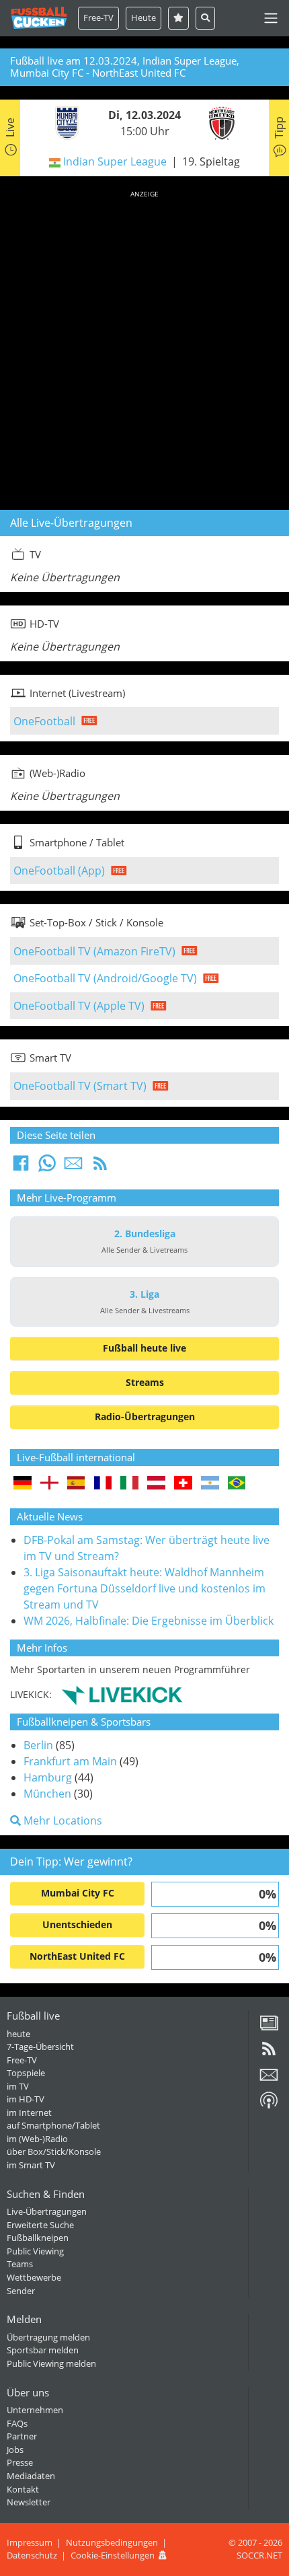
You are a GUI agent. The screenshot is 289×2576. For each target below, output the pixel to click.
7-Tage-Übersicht (40, 2047)
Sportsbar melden (43, 2350)
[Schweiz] (183, 1484)
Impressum (30, 2542)
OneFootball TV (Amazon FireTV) (94, 951)
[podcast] (269, 2105)
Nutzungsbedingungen (112, 2542)
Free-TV (98, 17)
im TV (18, 2086)
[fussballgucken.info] (39, 18)
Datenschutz (32, 2555)
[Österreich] (156, 1484)
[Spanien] (76, 1484)
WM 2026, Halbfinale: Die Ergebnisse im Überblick (149, 1621)
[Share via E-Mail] (73, 1167)
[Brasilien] (237, 1484)
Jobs (15, 2450)
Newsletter (29, 2502)
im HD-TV (26, 2099)
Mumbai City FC (78, 1893)
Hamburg (48, 1777)
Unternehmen (35, 2410)
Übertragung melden (48, 2337)
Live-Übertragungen (47, 2211)
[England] (49, 1484)
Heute (143, 17)
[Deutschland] (23, 1484)
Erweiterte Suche (40, 2225)
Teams (20, 2264)
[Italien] (129, 1484)
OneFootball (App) (59, 871)
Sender (21, 2291)
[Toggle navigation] (271, 18)
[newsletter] (269, 2080)
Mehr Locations (61, 1820)
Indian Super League (115, 161)
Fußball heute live (144, 1348)
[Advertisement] (144, 348)
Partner (22, 2436)
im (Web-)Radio (37, 2139)
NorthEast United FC (77, 1956)
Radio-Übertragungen (145, 1416)
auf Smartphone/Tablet (53, 2125)
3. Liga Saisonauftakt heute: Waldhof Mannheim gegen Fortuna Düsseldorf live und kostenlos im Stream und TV (144, 1588)
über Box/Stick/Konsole (54, 2151)
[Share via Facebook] (21, 1167)
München (47, 1794)
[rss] (269, 2053)
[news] (269, 2028)
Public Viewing (35, 2251)
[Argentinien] (210, 1484)
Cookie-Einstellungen (113, 2555)
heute (18, 2034)
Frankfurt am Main (70, 1761)
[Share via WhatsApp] (47, 1167)
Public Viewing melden (51, 2363)
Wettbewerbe (34, 2277)
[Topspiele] (178, 18)
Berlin (38, 1745)
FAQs (17, 2423)
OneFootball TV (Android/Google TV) (105, 978)
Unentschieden (77, 1924)
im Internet (29, 2112)
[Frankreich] (103, 1484)
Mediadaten (31, 2476)
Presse (20, 2462)
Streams (145, 1382)
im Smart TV (31, 2165)
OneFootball (44, 721)
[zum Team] (64, 122)
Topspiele (26, 2073)
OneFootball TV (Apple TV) (79, 1006)
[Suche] (205, 18)
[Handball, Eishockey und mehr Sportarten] (122, 1694)
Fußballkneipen (38, 2238)
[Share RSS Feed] (100, 1167)
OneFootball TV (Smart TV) (80, 1086)
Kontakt (23, 2489)
